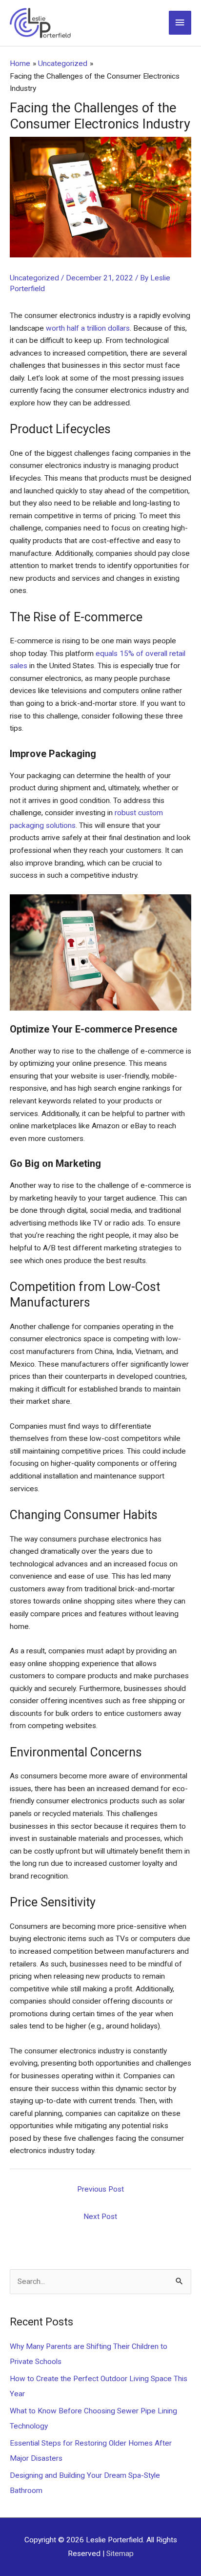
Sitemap (120, 2554)
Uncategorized (34, 278)
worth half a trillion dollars (88, 328)
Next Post (100, 2217)
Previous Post (100, 2189)
